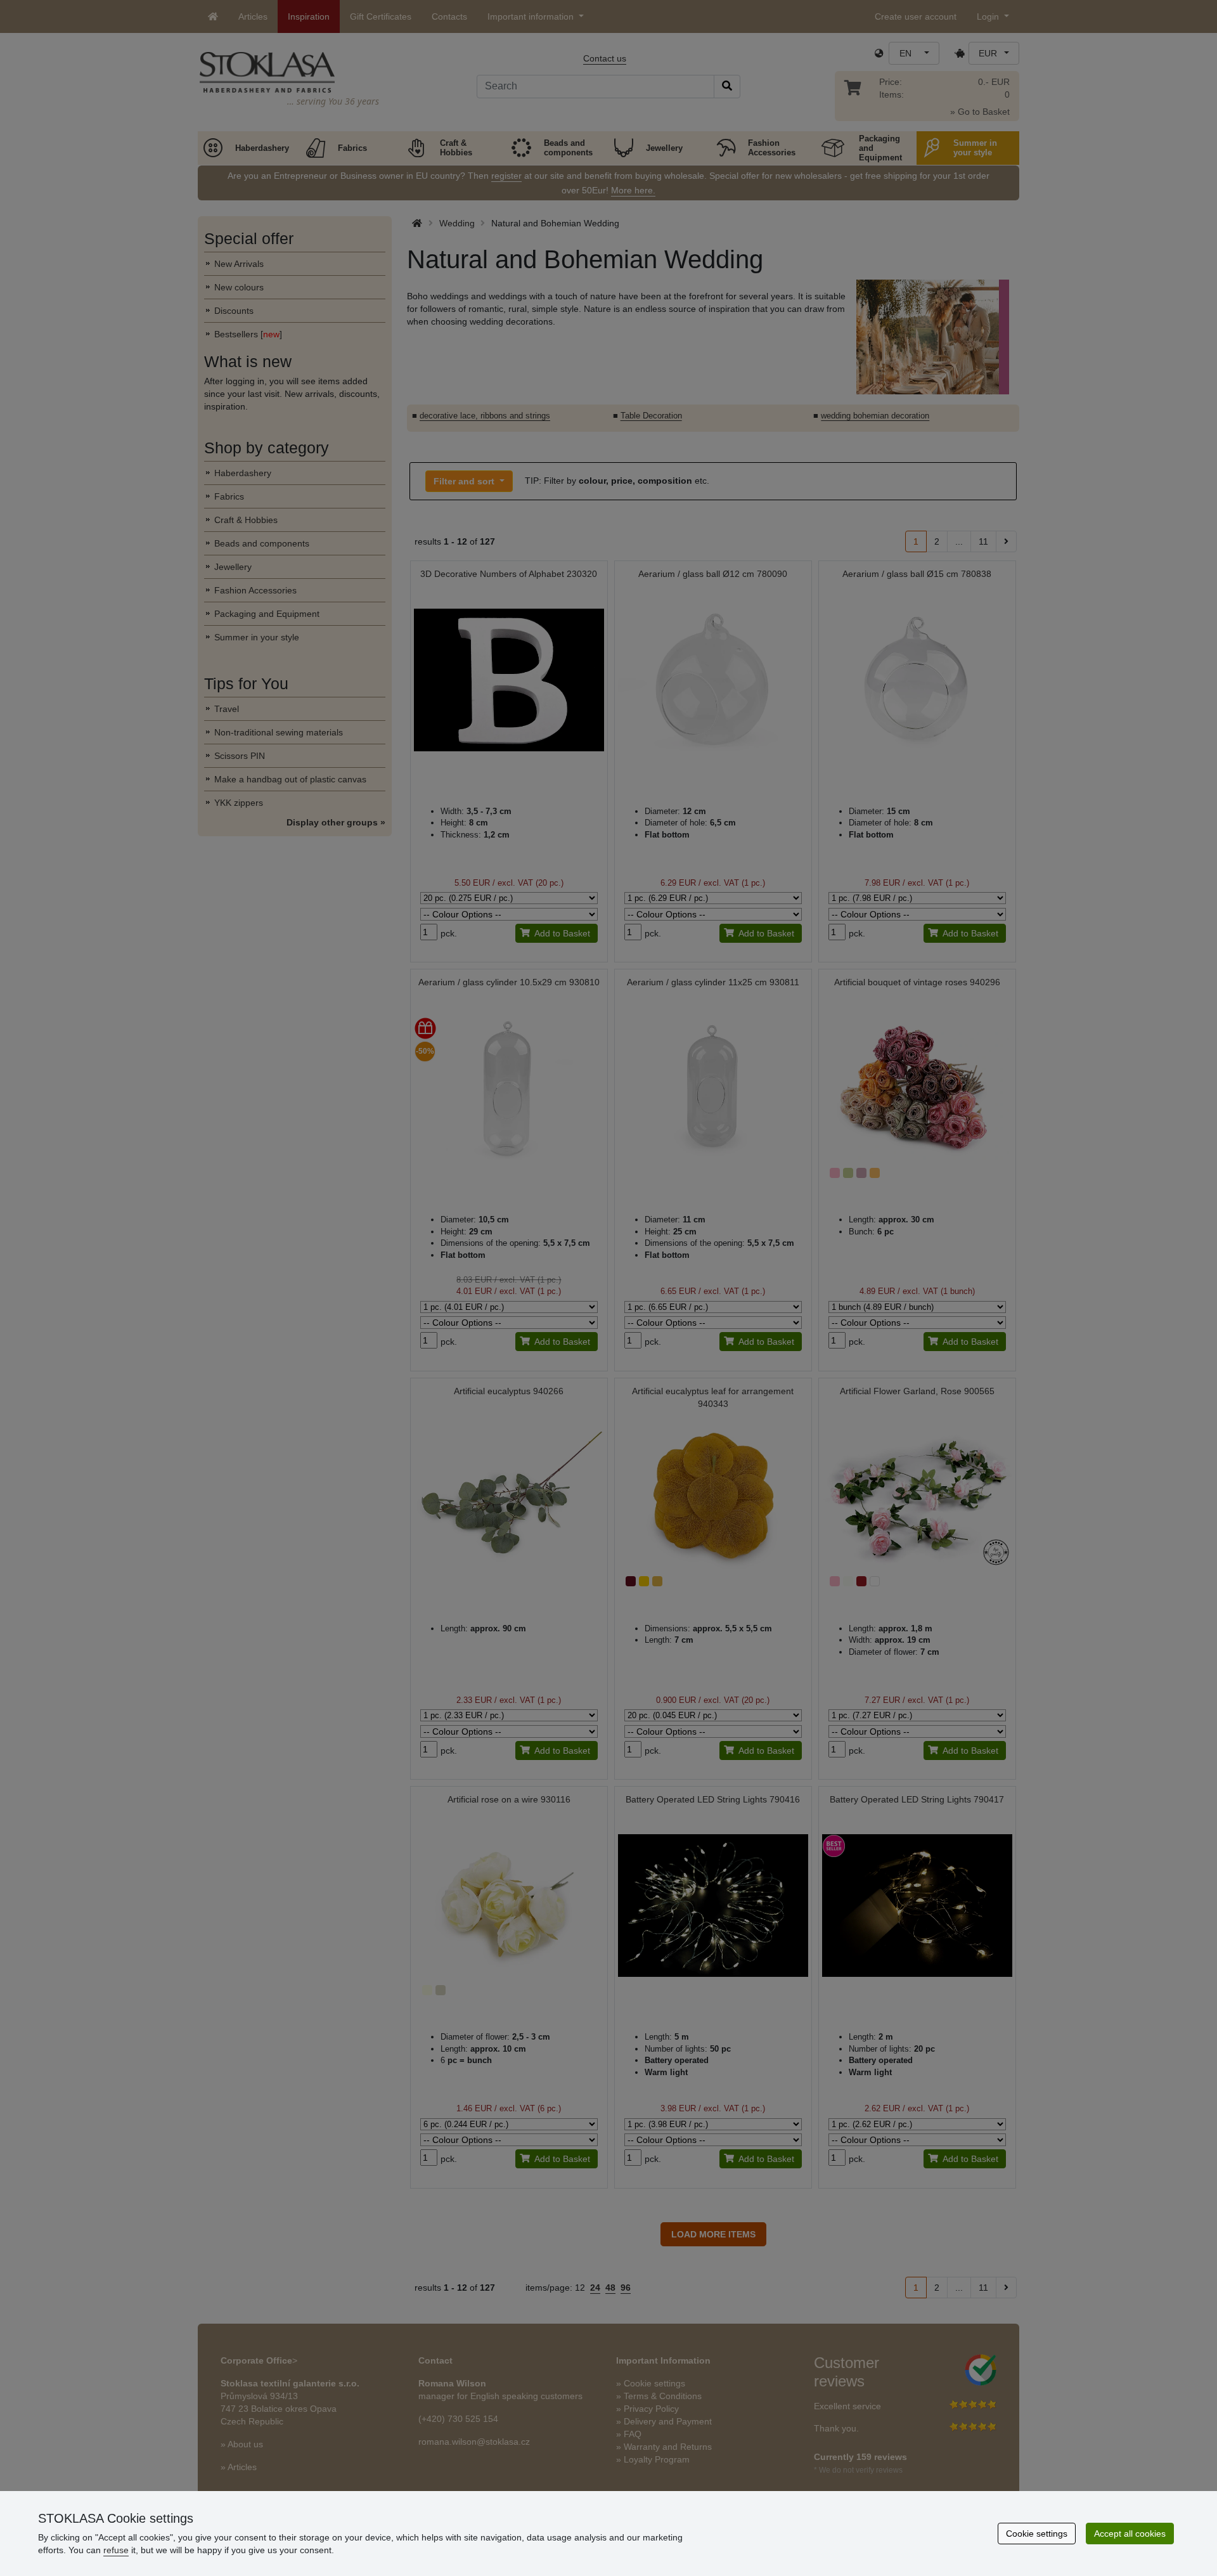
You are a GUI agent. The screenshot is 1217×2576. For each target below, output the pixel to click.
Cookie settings (1037, 2534)
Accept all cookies (1130, 2534)
